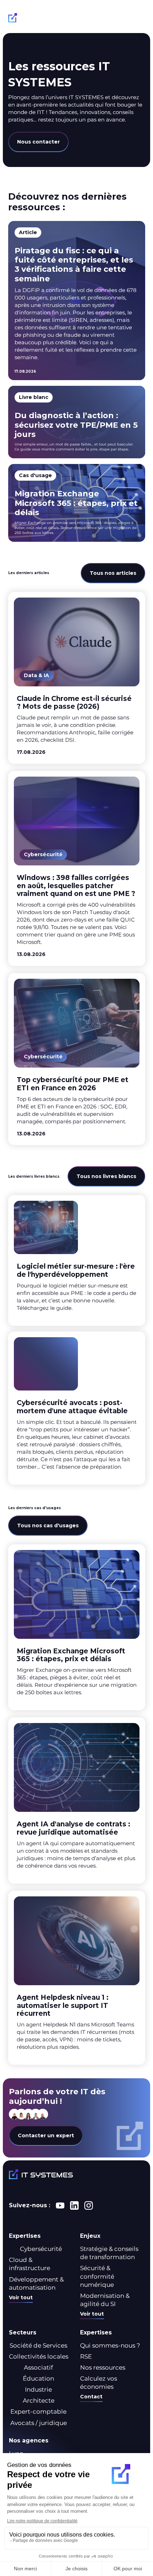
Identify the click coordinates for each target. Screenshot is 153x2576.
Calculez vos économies (99, 2383)
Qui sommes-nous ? (110, 2345)
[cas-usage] (77, 503)
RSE (86, 2356)
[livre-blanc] (77, 422)
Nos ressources (103, 2367)
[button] (138, 19)
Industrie (38, 2389)
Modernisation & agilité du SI (105, 2300)
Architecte (39, 2401)
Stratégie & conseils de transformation (109, 2253)
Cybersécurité (41, 2249)
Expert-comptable (38, 2412)
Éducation (38, 2378)
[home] (38, 19)
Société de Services (38, 2345)
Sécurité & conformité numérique (97, 2276)
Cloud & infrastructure (30, 2264)
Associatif (38, 2367)
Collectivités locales (39, 2356)
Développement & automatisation (36, 2283)
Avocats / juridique (39, 2423)
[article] (77, 301)
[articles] (77, 678)
